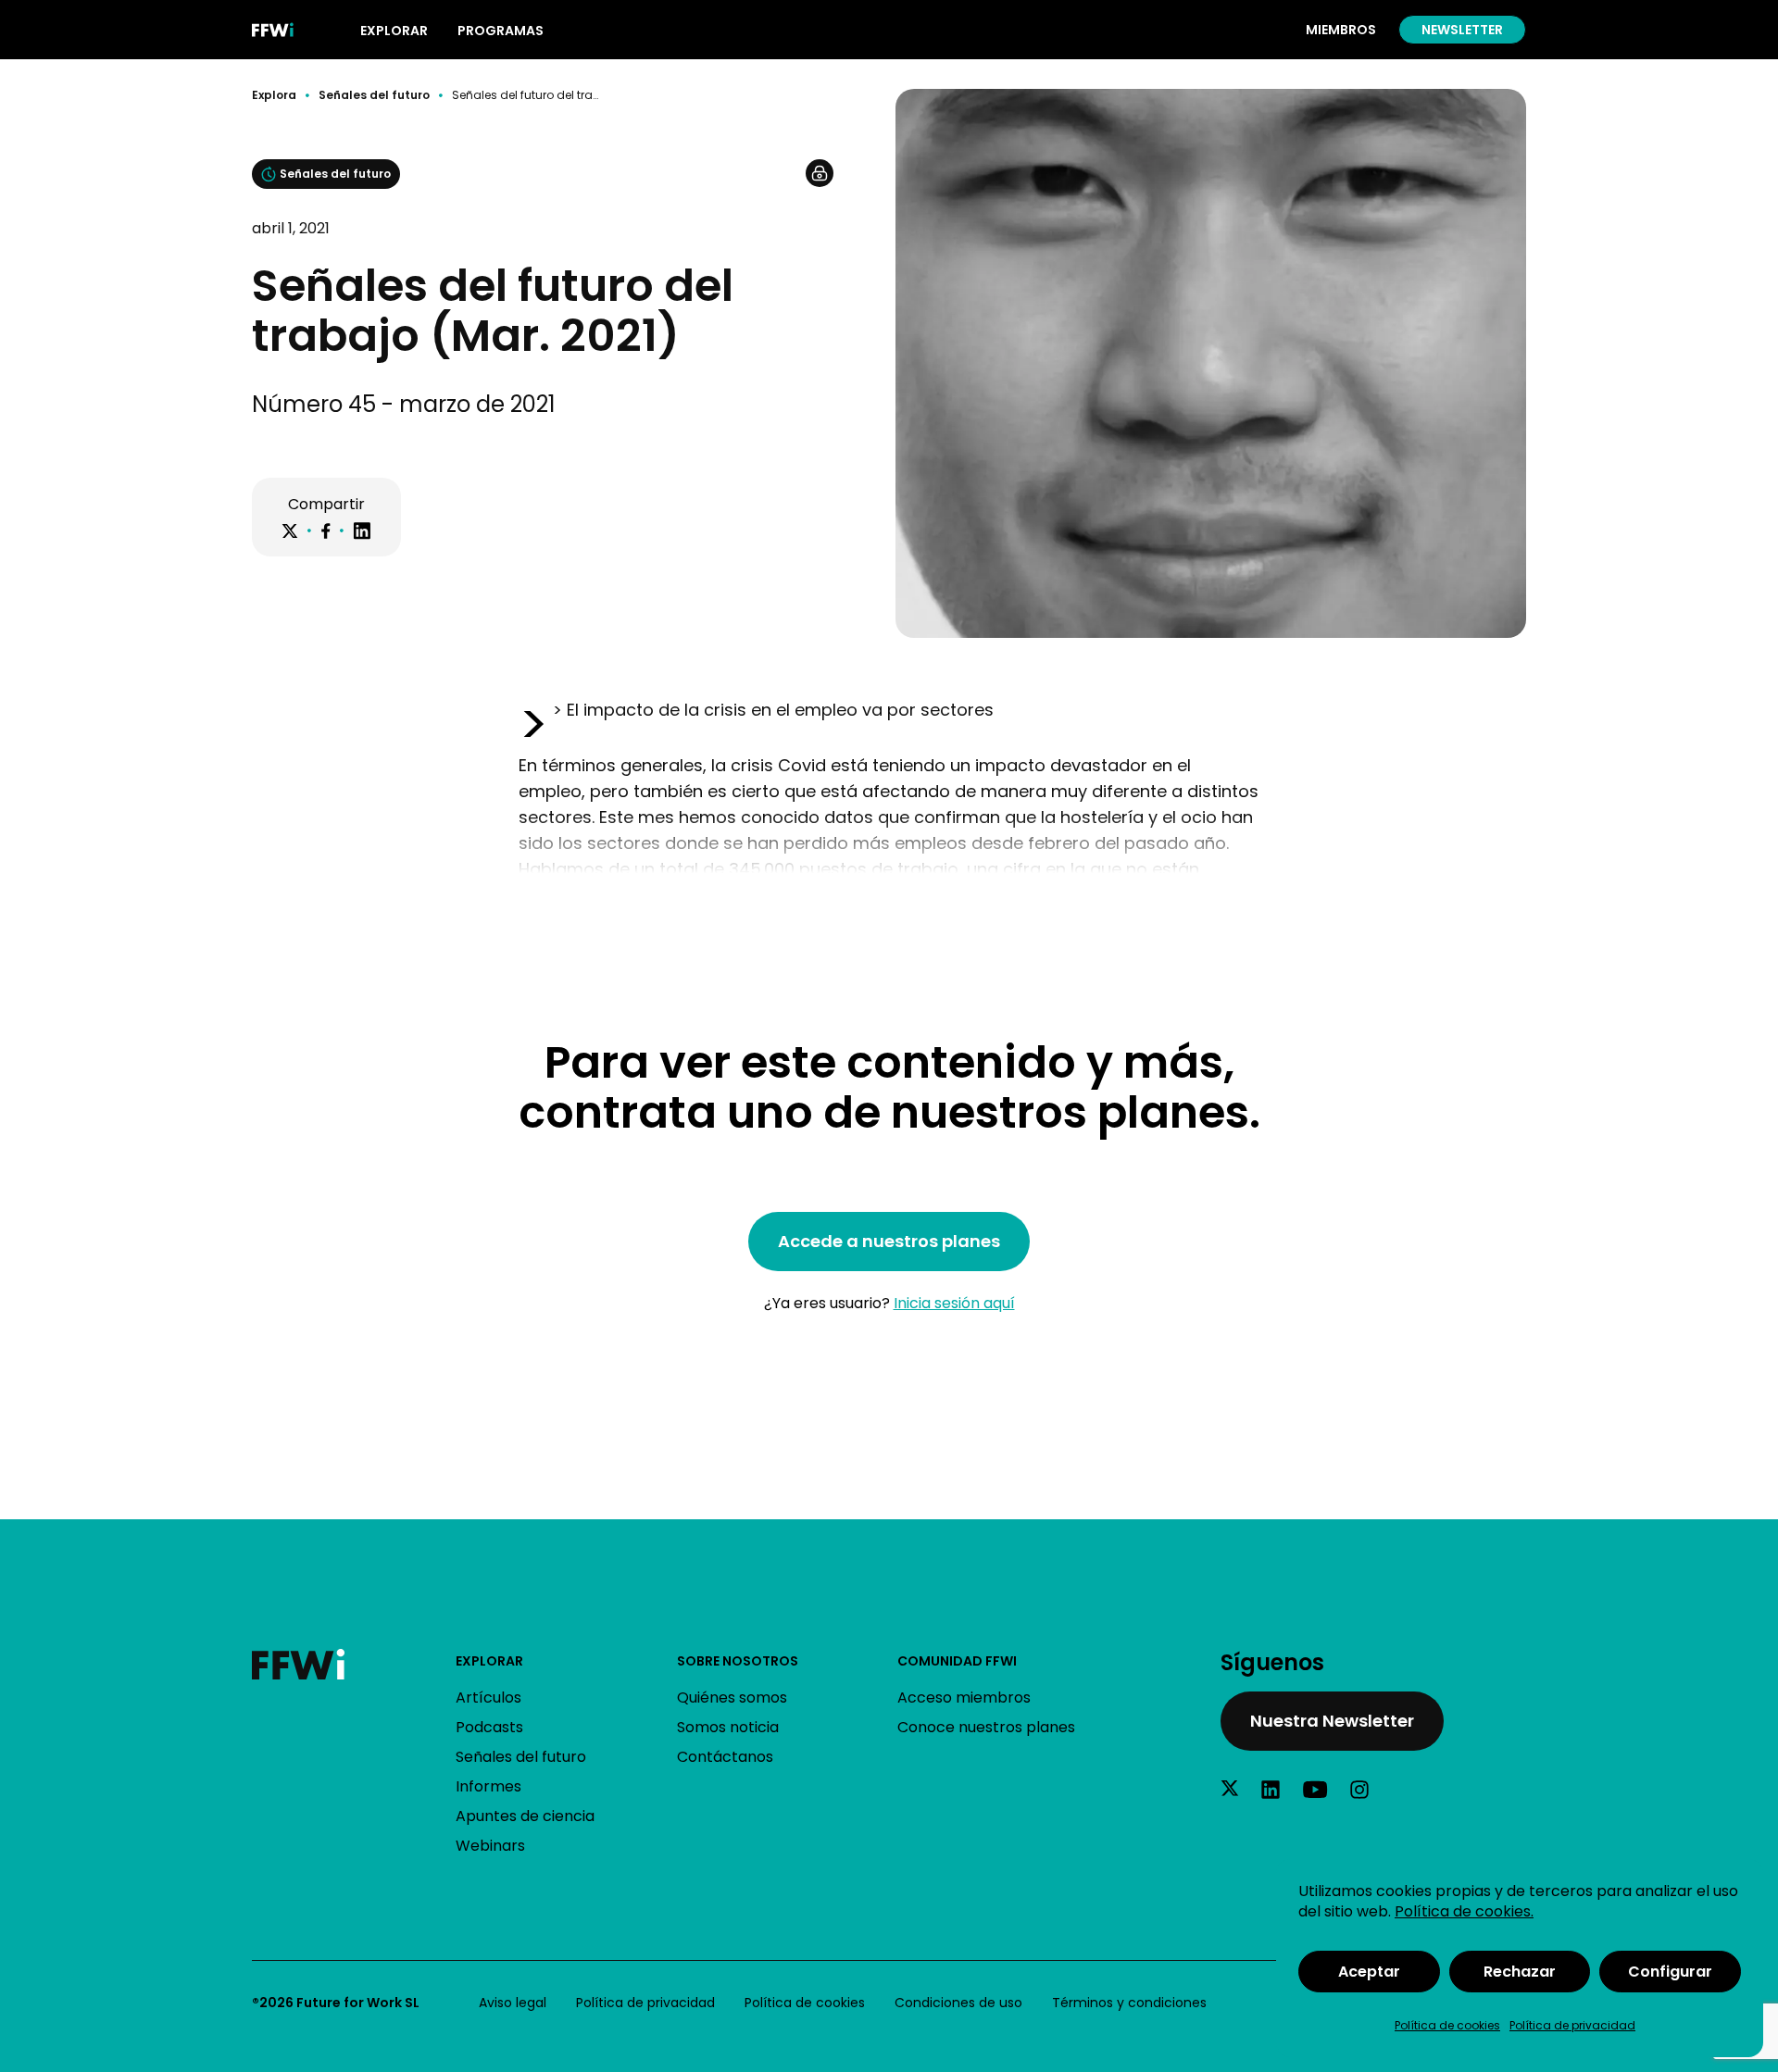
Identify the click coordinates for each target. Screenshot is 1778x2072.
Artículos (488, 1698)
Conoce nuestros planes (986, 1727)
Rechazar (1520, 1972)
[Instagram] (1359, 1790)
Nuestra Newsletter (1332, 1721)
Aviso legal (513, 2003)
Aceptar (1369, 1972)
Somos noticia (728, 1727)
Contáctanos (725, 1757)
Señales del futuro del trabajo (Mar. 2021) (526, 95)
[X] (290, 531)
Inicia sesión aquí (954, 1303)
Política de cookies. (1464, 1911)
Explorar (489, 1661)
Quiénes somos (732, 1698)
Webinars (490, 1846)
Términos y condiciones (1129, 2003)
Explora (274, 95)
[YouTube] (1315, 1790)
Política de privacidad (1572, 2025)
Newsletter (1462, 30)
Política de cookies (1447, 2025)
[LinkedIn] (362, 531)
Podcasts (489, 1727)
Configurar (1670, 1972)
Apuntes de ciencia (525, 1816)
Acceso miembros (964, 1698)
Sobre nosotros (738, 1661)
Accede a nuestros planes (889, 1241)
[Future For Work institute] (354, 1664)
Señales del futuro (374, 95)
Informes (488, 1786)
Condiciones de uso (958, 2003)
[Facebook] (326, 531)
